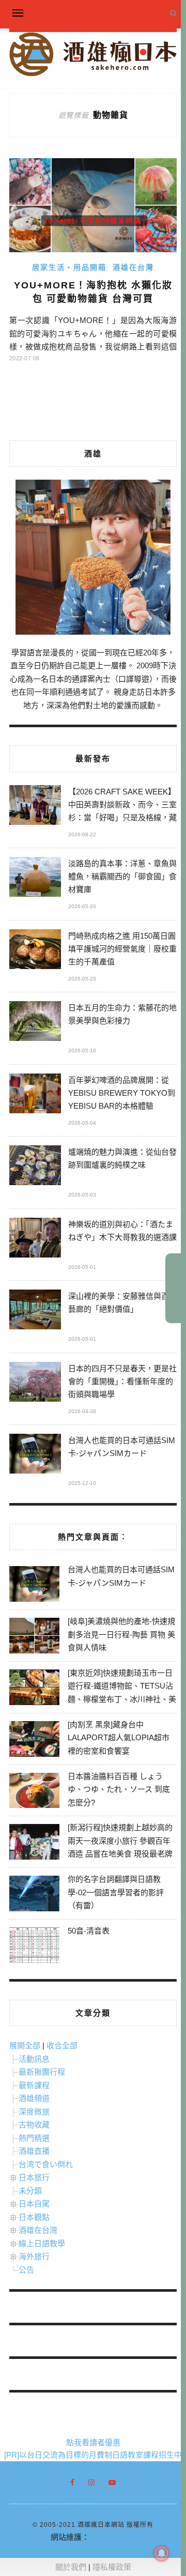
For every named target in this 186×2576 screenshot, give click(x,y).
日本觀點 (34, 2217)
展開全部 (25, 2045)
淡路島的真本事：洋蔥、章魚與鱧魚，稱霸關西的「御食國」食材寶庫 (122, 876)
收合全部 (62, 2045)
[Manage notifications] (162, 2553)
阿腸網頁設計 (113, 2537)
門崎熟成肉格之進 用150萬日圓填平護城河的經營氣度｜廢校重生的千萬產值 (122, 949)
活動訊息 (34, 2059)
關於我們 (71, 2567)
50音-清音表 (89, 1931)
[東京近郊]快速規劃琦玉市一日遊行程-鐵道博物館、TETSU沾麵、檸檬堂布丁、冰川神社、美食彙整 (122, 1693)
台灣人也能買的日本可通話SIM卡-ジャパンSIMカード (122, 1447)
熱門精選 (34, 2138)
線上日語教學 (42, 2243)
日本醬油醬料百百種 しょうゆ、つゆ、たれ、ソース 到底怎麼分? (119, 1789)
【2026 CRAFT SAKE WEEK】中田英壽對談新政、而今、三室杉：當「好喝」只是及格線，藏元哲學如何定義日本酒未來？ (122, 806)
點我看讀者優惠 (93, 2442)
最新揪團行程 (42, 2072)
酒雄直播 (34, 2151)
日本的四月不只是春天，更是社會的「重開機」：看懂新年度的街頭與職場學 (122, 1381)
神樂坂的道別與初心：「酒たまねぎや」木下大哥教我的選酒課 (122, 1231)
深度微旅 (34, 2112)
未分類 (30, 2191)
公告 (26, 2270)
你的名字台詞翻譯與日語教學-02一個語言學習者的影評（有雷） (116, 1892)
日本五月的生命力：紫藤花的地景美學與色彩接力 (122, 1014)
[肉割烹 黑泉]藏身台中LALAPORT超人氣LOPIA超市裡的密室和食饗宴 (119, 1738)
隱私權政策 (112, 2567)
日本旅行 (34, 2177)
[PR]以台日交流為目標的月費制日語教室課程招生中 (93, 2455)
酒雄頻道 (34, 2098)
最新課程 (34, 2085)
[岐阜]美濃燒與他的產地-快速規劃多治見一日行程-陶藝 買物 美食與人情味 (121, 1634)
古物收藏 (34, 2125)
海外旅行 (34, 2256)
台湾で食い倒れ (46, 2164)
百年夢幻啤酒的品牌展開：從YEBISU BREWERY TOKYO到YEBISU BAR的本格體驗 (122, 1093)
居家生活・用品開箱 (69, 267)
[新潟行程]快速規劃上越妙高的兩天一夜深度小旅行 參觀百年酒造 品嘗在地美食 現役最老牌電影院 (120, 1847)
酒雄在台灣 (133, 267)
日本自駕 (34, 2204)
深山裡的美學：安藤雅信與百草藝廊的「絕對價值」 (122, 1302)
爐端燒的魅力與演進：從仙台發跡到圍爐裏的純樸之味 (122, 1158)
